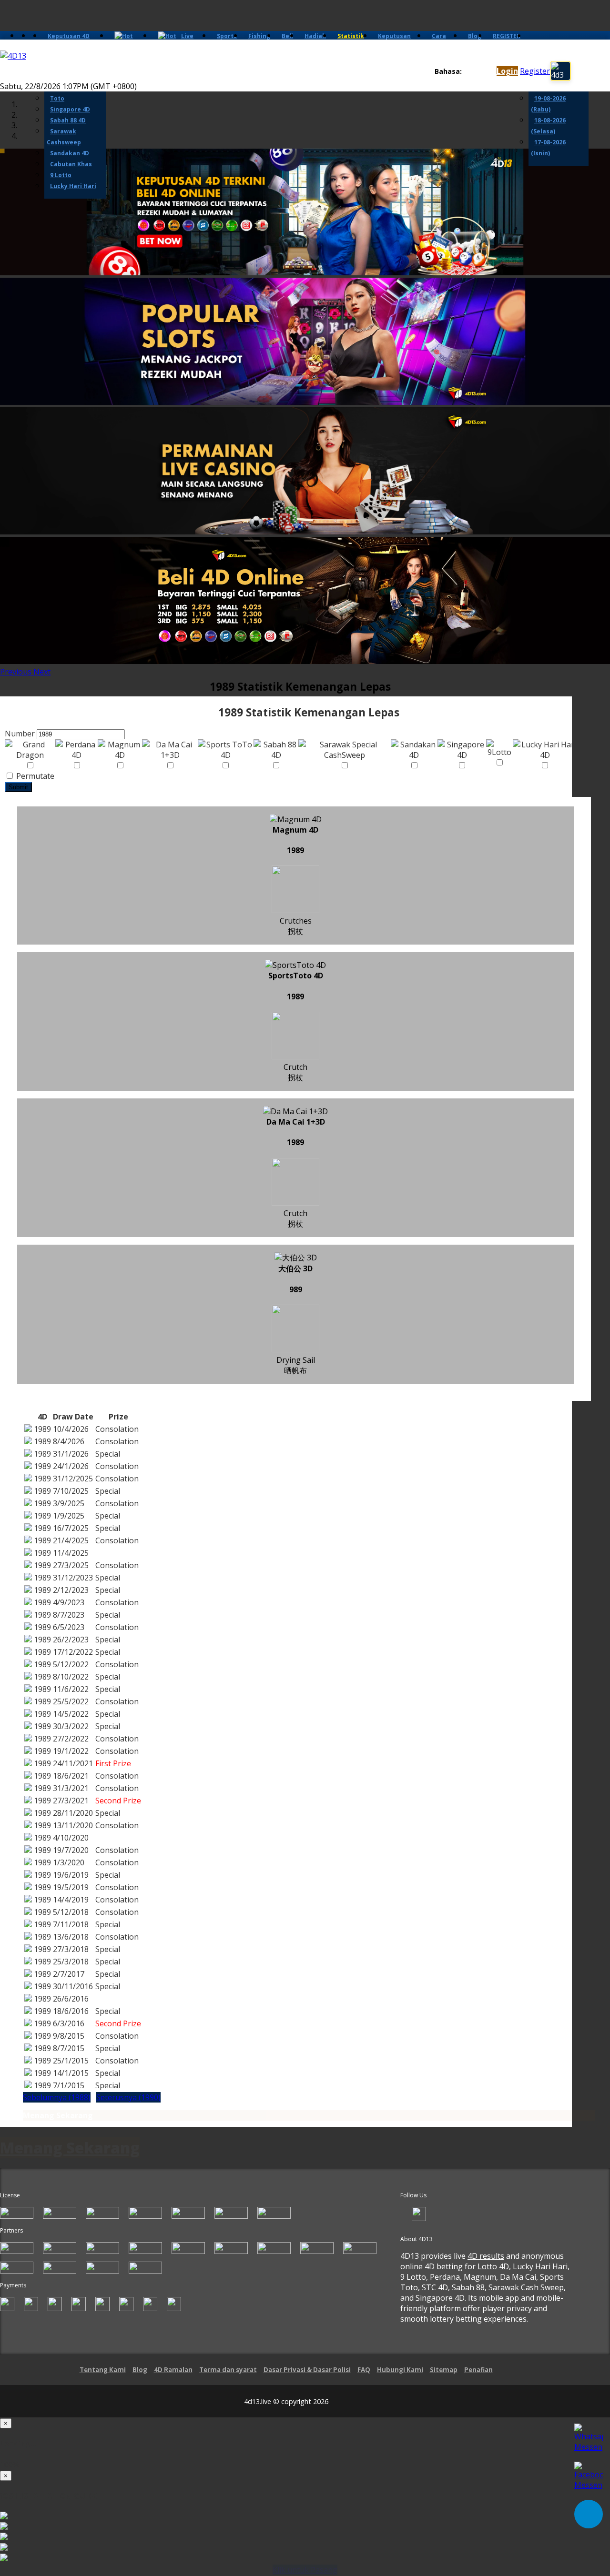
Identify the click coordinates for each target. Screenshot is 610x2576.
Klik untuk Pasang (305, 2570)
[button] (17, 672)
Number (20, 734)
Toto (57, 98)
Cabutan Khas (71, 164)
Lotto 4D (493, 2266)
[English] (467, 72)
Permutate (34, 776)
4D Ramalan (173, 2370)
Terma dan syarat (228, 2370)
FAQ (364, 2370)
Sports (227, 36)
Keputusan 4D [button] (69, 36)
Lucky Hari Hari (73, 186)
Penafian (478, 2370)
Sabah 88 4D (68, 120)
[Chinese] (476, 72)
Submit (18, 787)
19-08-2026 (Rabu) (548, 104)
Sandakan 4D (70, 153)
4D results (486, 2256)
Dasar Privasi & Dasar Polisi (307, 2370)
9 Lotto (61, 175)
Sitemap (444, 2370)
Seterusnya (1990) (128, 2097)
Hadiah (315, 36)
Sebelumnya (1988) (57, 2097)
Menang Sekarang (58, 2115)
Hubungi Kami (400, 2370)
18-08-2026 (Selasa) (548, 126)
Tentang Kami (103, 2370)
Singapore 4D (70, 109)
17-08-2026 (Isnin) (548, 148)
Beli (287, 36)
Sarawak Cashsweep (64, 137)
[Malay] (485, 72)
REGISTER (507, 36)
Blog (475, 36)
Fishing (259, 36)
